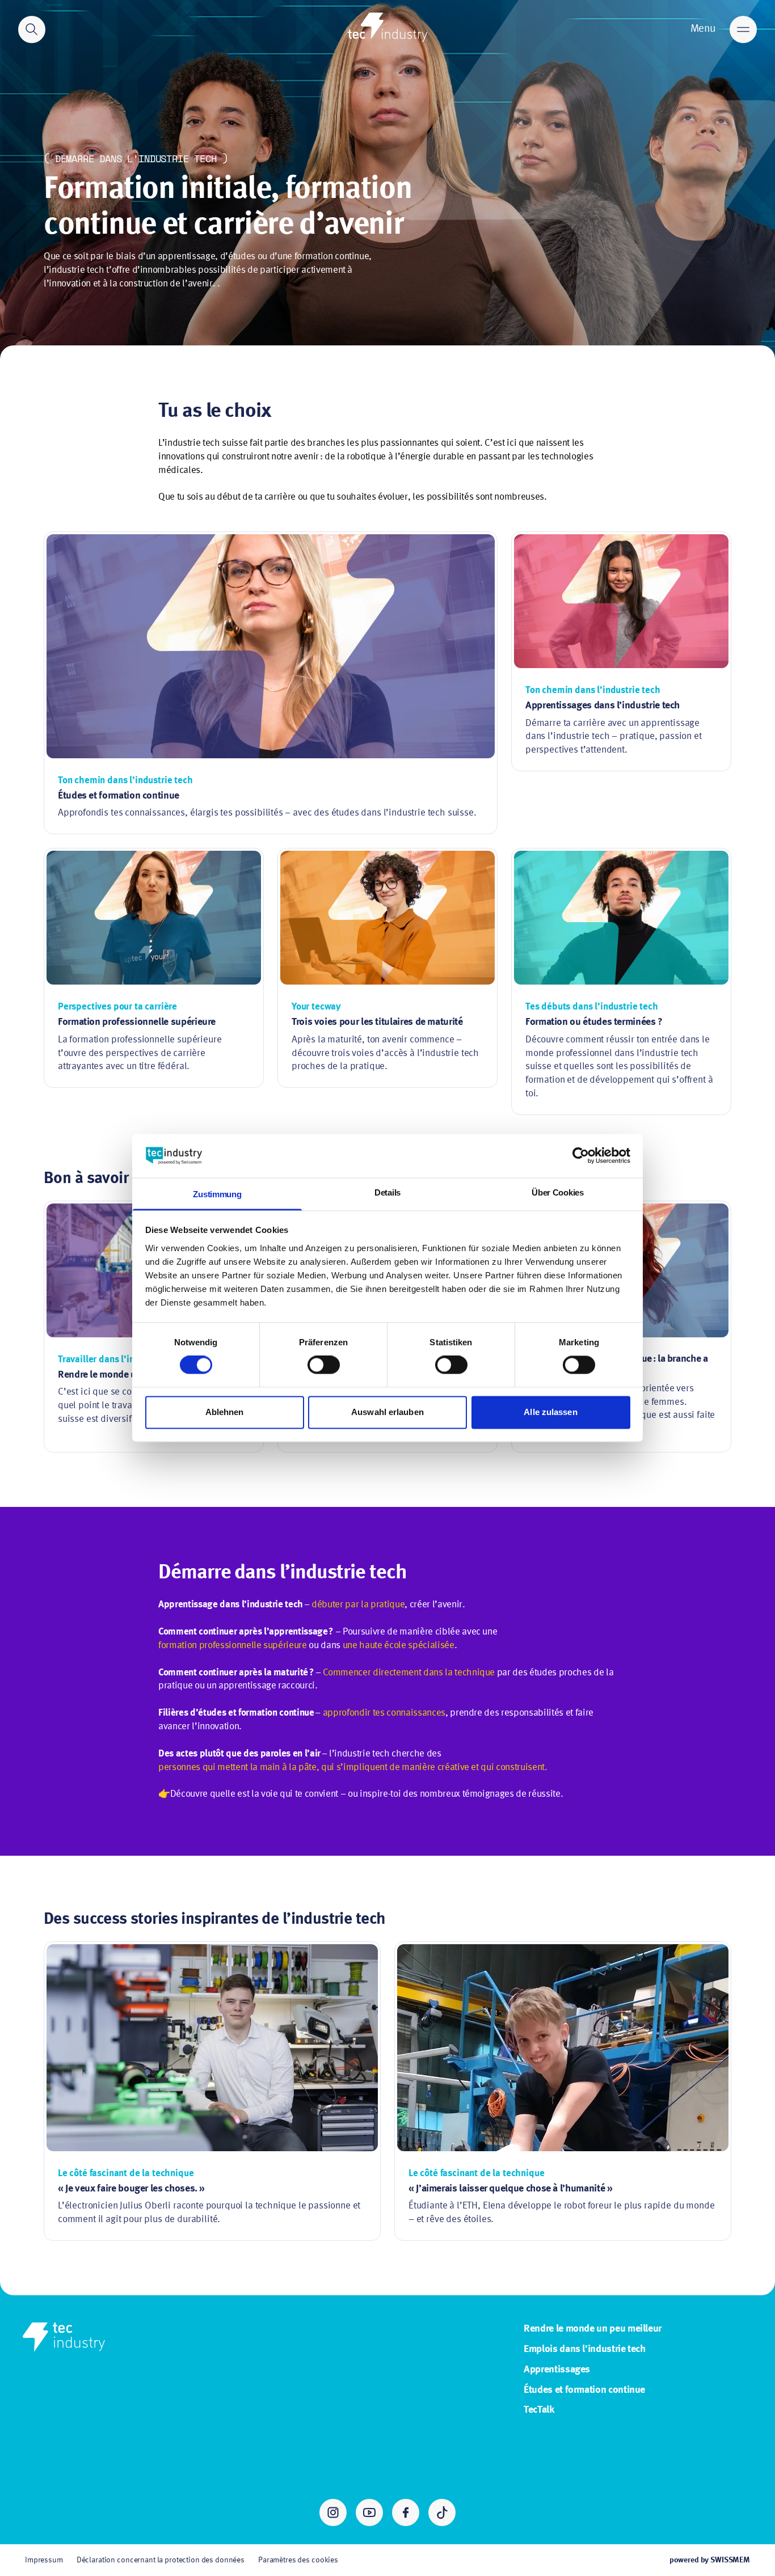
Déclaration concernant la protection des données (161, 2560)
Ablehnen (225, 1412)
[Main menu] (743, 29)
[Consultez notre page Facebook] (406, 2512)
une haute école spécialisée (399, 1646)
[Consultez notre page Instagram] (333, 2512)
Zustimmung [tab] (217, 1194)
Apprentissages (557, 2370)
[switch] (324, 1365)
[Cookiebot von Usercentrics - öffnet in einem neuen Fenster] (581, 1156)
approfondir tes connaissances (384, 1713)
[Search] (32, 29)
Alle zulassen (550, 1412)
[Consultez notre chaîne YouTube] (369, 2512)
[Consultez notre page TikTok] (442, 2512)
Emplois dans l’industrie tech (585, 2349)
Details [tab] (387, 1192)
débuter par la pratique (358, 1605)
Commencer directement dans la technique (409, 1673)
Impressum (44, 2560)
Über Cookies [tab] (557, 1192)
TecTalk (539, 2410)
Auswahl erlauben (387, 1412)
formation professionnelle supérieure (233, 1646)
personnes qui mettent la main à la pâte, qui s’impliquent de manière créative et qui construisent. (353, 1768)
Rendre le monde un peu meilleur (593, 2329)
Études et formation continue (584, 2390)
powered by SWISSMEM (710, 2560)
